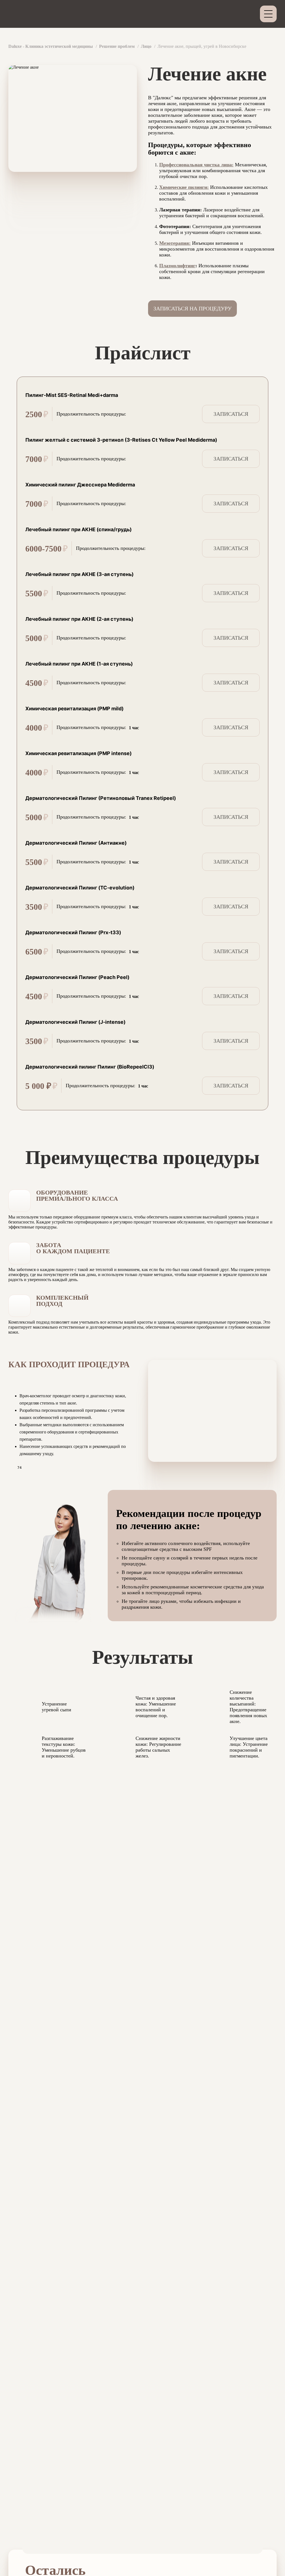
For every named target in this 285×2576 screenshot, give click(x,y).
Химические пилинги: (184, 187)
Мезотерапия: (175, 243)
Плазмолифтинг (177, 266)
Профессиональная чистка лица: (196, 165)
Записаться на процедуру (192, 308)
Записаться (231, 414)
